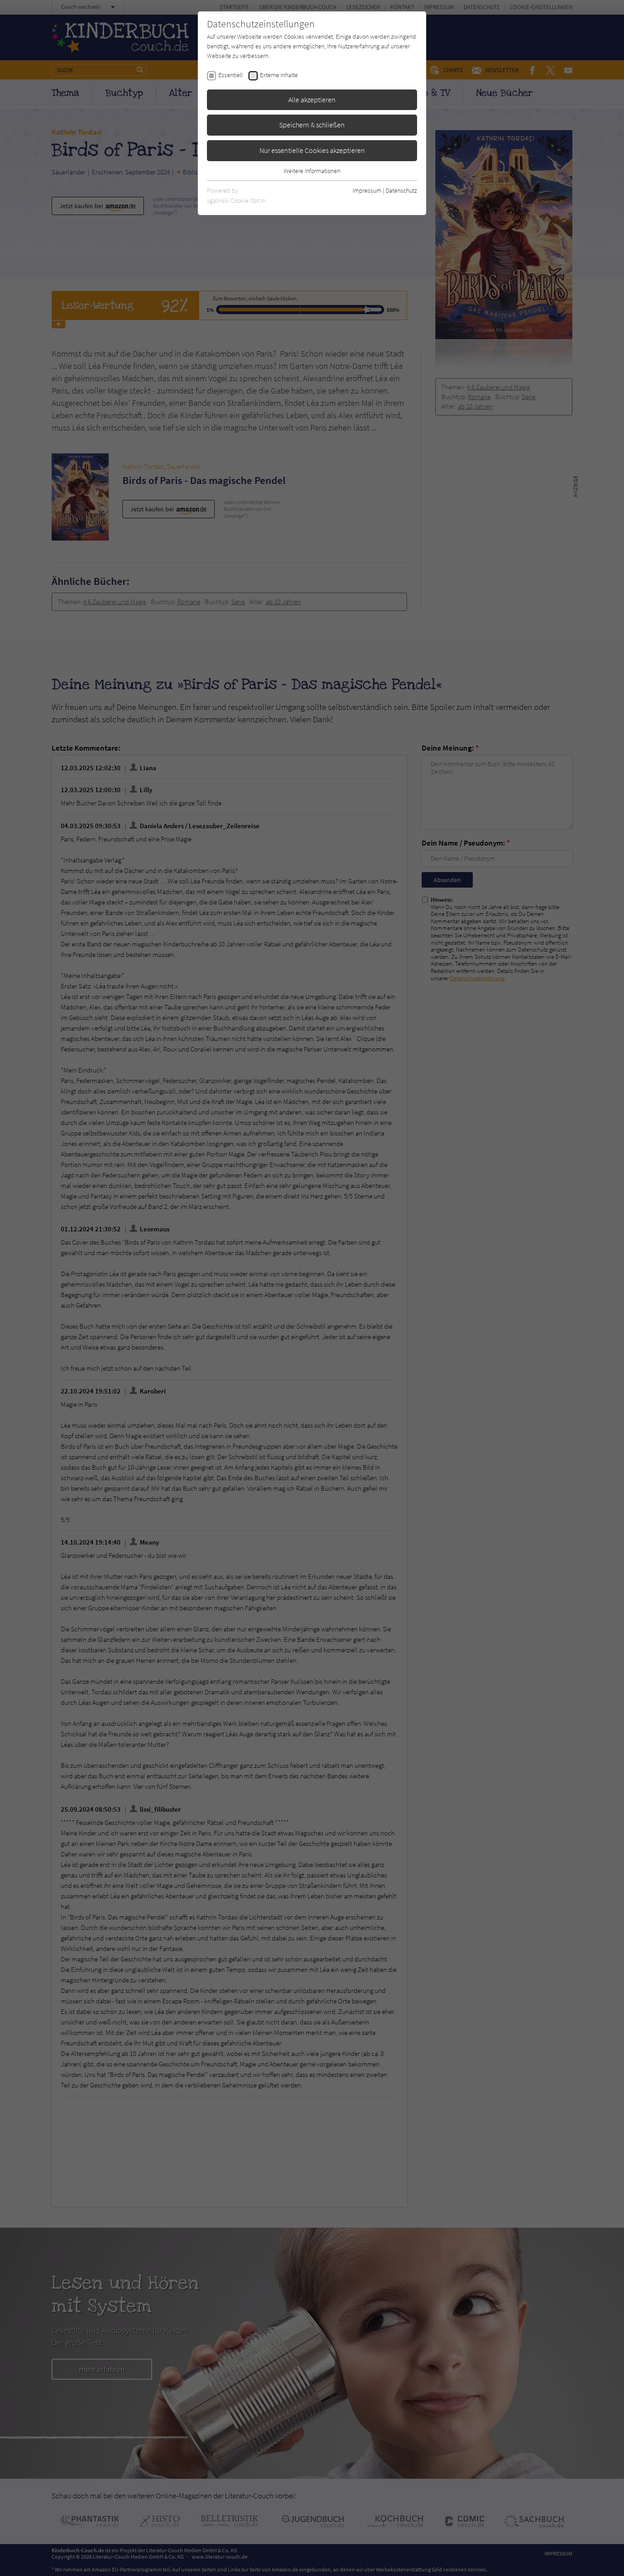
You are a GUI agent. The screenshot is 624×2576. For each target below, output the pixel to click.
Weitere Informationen (312, 171)
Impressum (367, 190)
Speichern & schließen (312, 125)
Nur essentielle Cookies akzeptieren (312, 150)
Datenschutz (401, 190)
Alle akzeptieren (312, 100)
